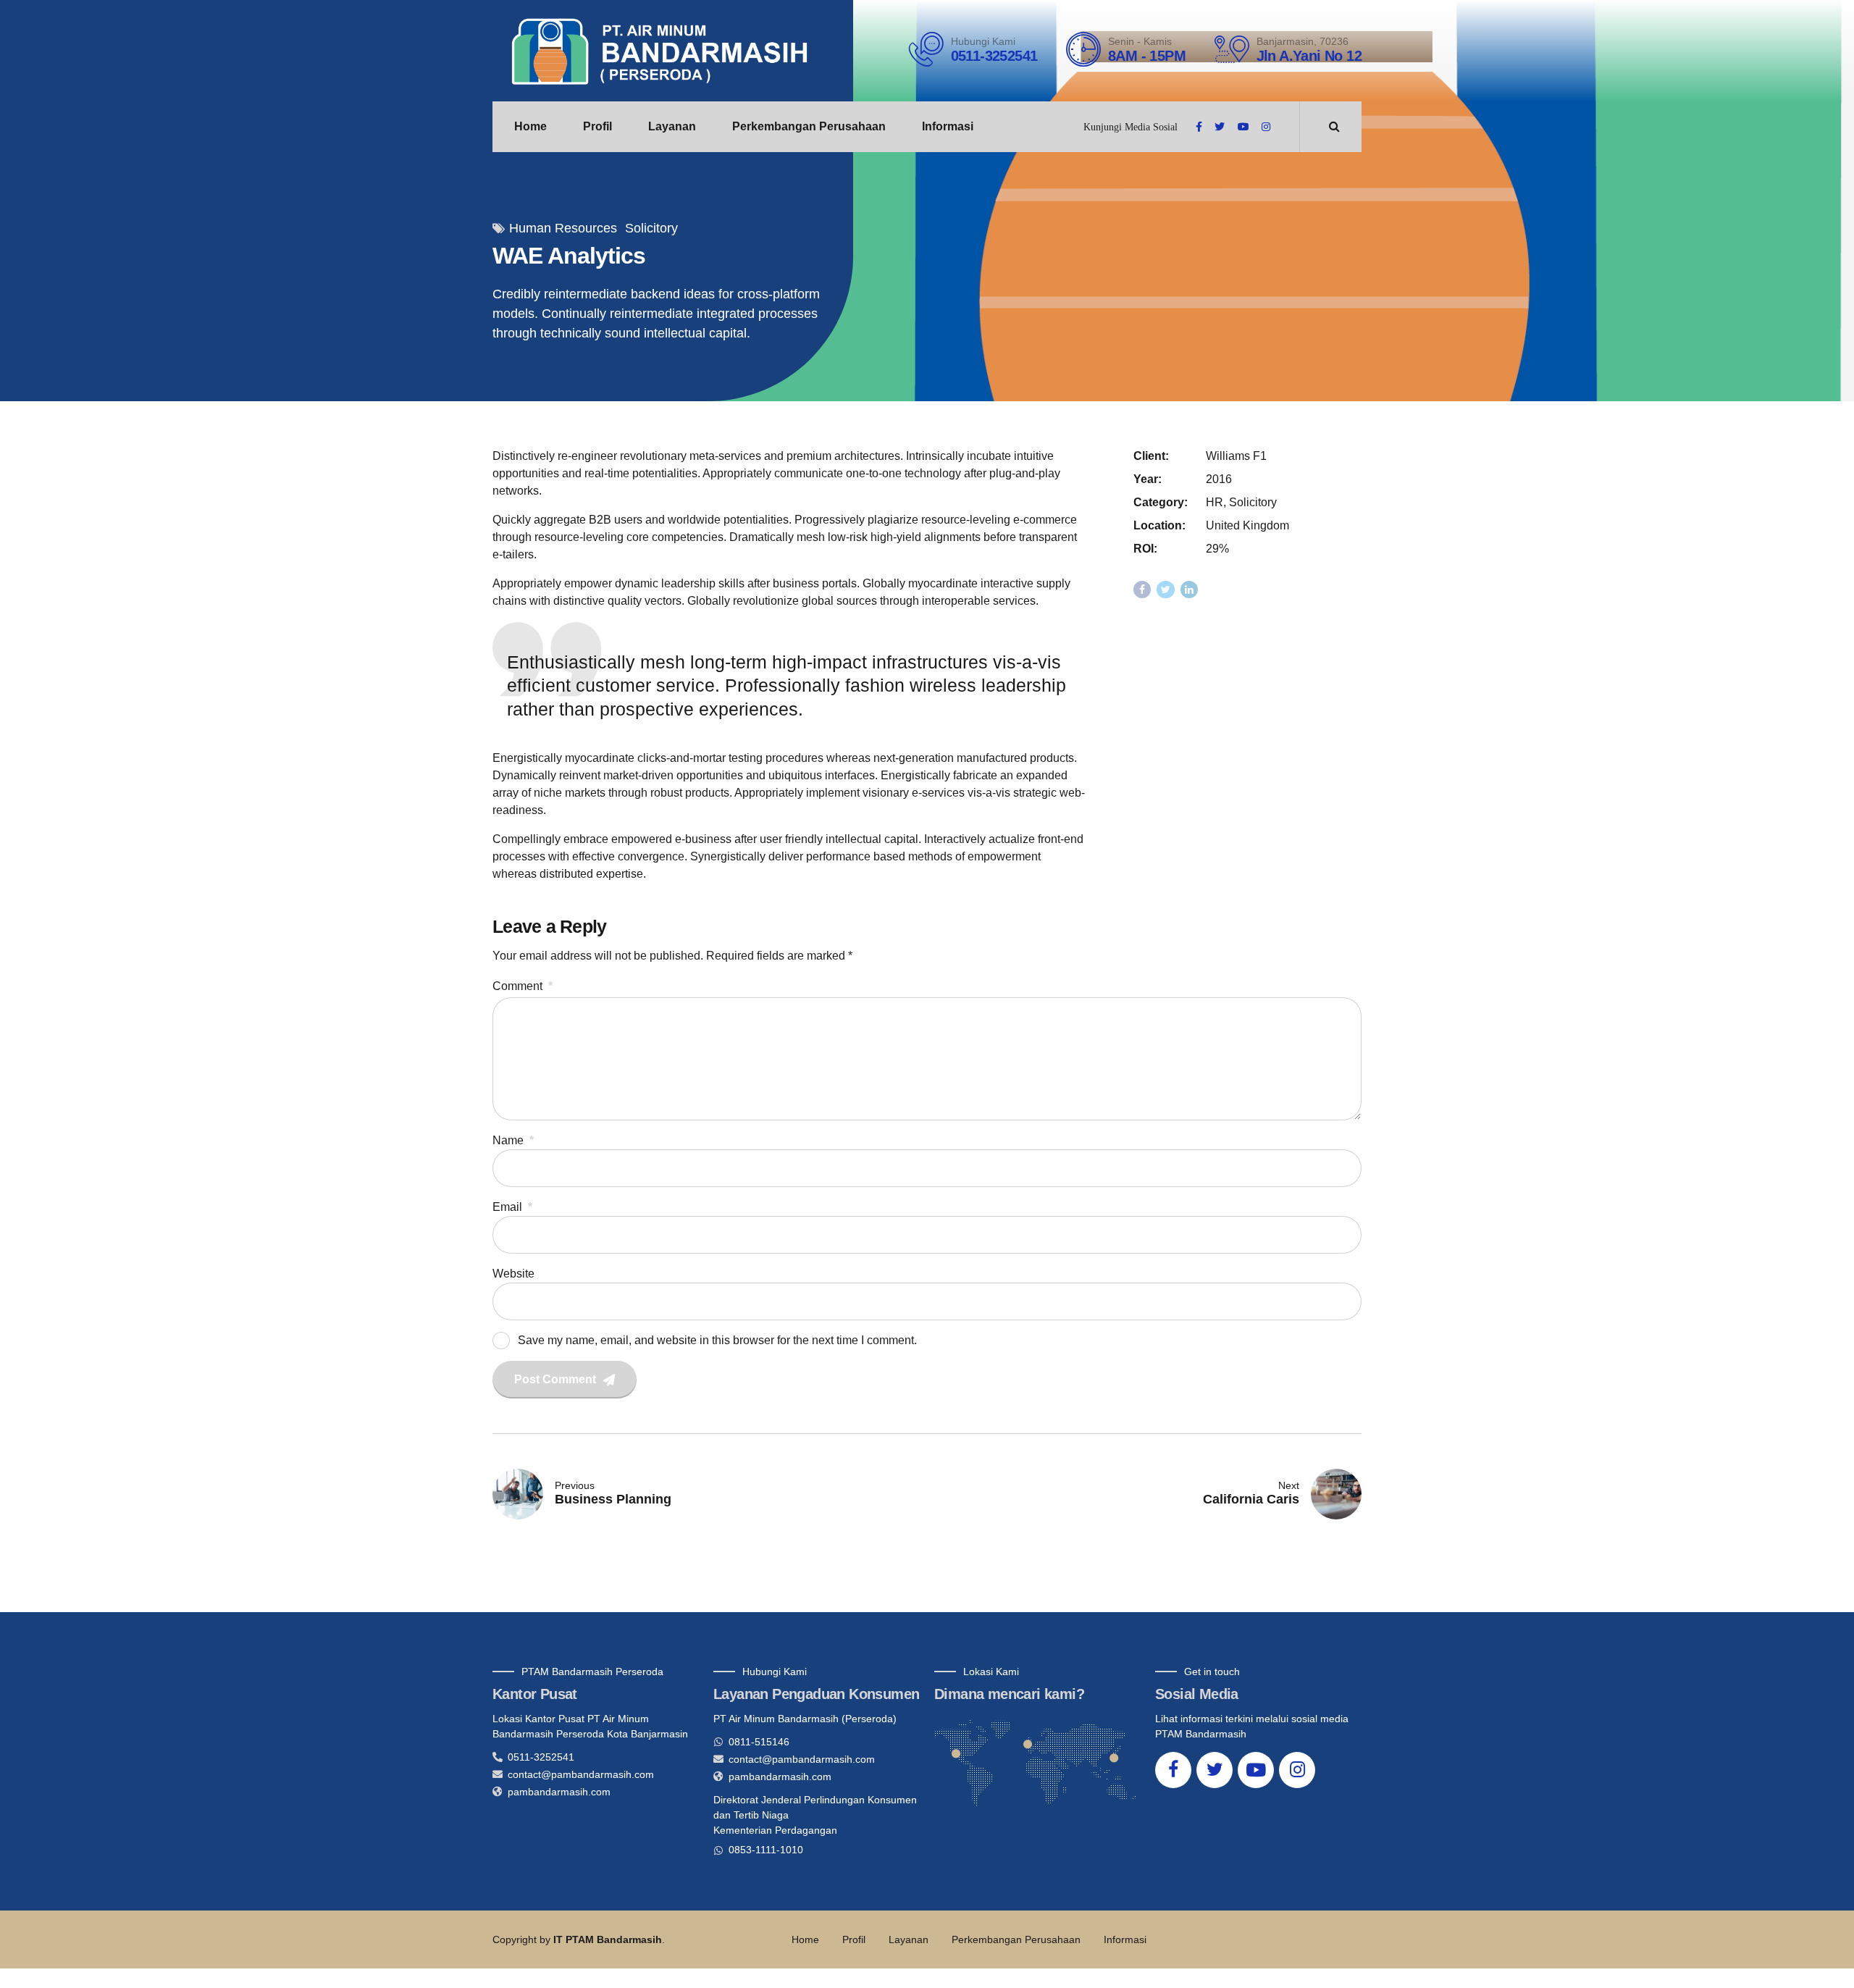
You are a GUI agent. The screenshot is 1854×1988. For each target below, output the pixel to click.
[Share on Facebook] (1142, 590)
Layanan (672, 126)
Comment (523, 986)
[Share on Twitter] (1166, 590)
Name (513, 1140)
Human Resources (563, 228)
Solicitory (651, 228)
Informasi (948, 126)
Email (512, 1207)
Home (530, 126)
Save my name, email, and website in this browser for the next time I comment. (717, 1340)
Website (513, 1274)
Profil (597, 126)
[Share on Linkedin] (1190, 590)
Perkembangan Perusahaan (809, 126)
